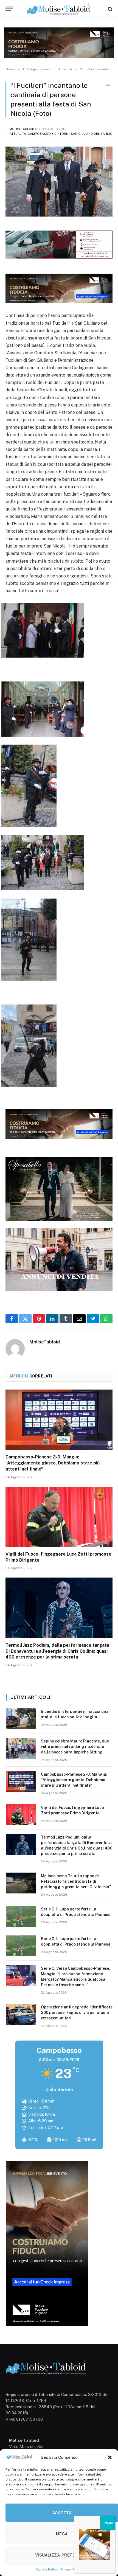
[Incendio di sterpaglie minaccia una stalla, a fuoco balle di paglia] (21, 1719)
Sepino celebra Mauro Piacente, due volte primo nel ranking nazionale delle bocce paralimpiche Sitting (75, 1747)
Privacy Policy (71, 2569)
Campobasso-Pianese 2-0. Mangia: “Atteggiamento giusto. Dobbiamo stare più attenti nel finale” (53, 1463)
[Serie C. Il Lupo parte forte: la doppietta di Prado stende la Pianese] (21, 1916)
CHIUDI (108, 2523)
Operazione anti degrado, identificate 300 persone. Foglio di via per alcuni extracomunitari (77, 2013)
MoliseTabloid (22, 129)
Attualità (18, 134)
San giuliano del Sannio (92, 134)
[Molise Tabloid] (59, 9)
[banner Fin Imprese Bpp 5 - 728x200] (59, 301)
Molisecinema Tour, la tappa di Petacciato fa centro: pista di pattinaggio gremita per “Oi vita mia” (76, 1881)
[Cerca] (110, 9)
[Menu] (9, 9)
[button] (110, 2457)
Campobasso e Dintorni (48, 134)
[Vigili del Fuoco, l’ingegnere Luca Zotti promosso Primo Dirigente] (59, 1517)
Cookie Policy (47, 2569)
